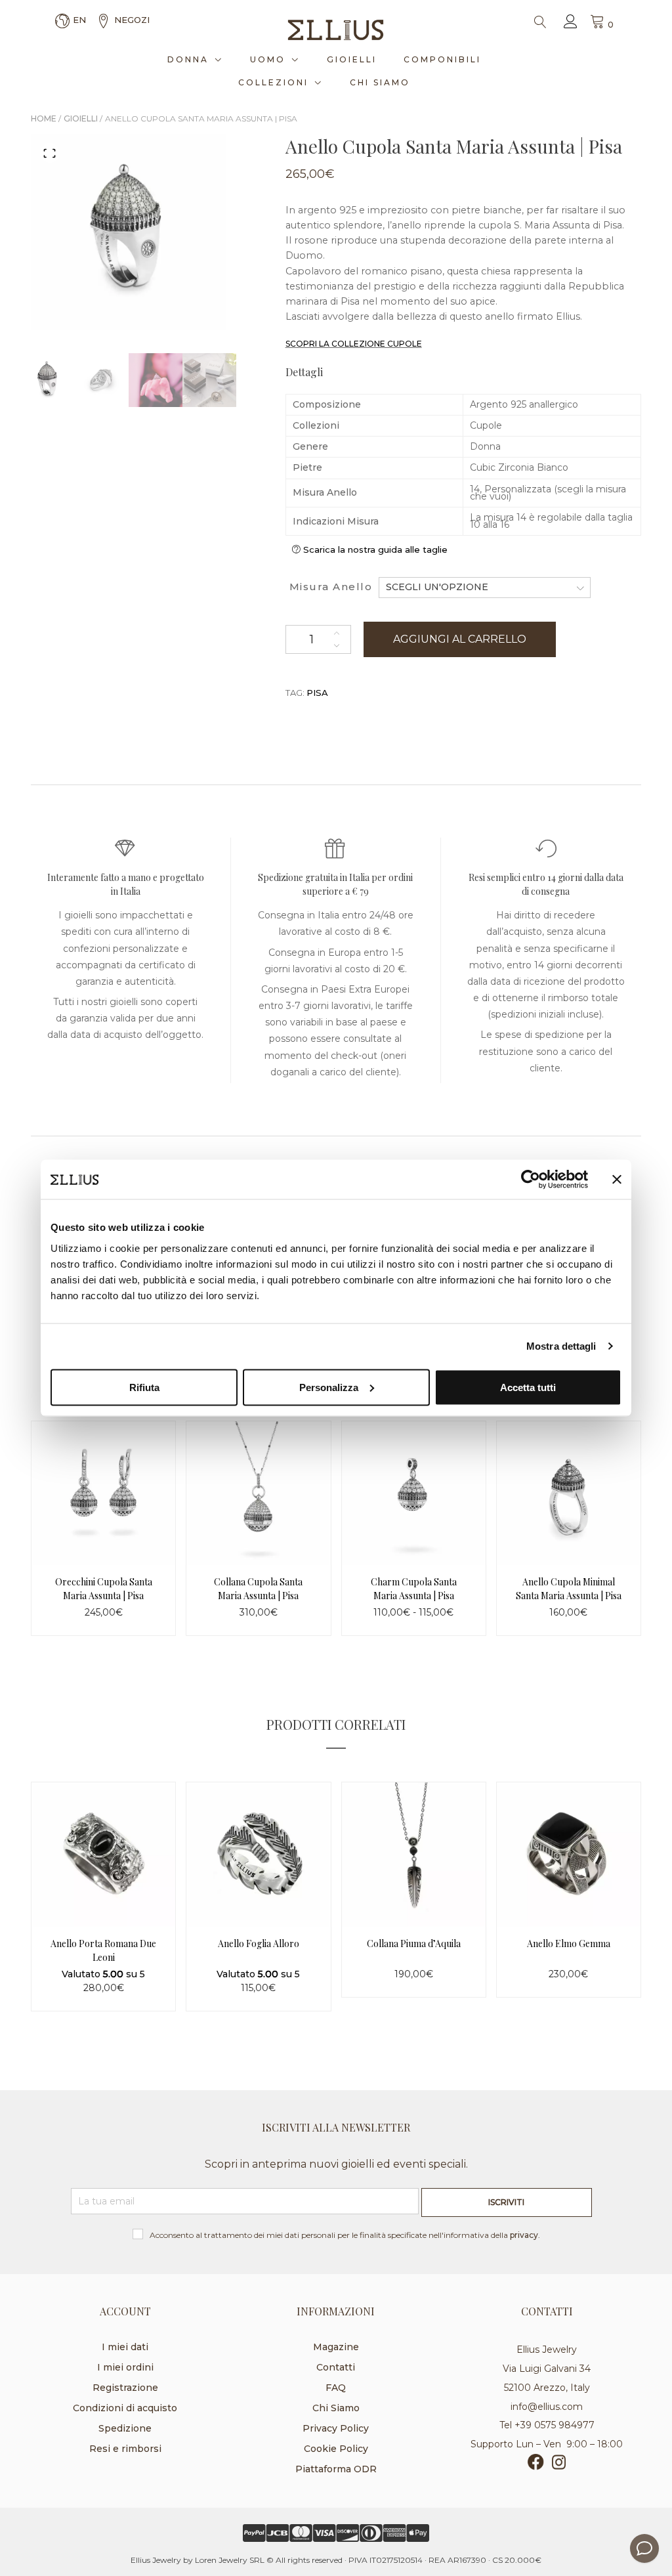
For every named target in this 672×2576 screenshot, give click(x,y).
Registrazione (125, 2388)
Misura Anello (331, 587)
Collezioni (273, 82)
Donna (188, 59)
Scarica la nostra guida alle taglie (375, 549)
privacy (524, 2235)
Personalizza (329, 1387)
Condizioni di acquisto (125, 2408)
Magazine (336, 2347)
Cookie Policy (336, 2449)
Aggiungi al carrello (460, 639)
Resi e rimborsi (125, 2449)
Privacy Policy (336, 2428)
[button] (50, 153)
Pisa (317, 693)
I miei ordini (125, 2367)
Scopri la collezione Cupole (354, 344)
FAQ (336, 2388)
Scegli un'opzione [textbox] (437, 587)
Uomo (268, 59)
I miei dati (125, 2347)
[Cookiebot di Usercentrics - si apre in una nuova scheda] (531, 1180)
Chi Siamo (380, 82)
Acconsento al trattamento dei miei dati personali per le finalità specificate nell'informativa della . (345, 2235)
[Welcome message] (644, 2548)
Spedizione (125, 2428)
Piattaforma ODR (336, 2469)
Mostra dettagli (561, 1346)
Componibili (442, 59)
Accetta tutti (528, 1387)
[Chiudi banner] (617, 1180)
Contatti (336, 2367)
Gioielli (352, 59)
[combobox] (485, 587)
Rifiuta (144, 1387)
